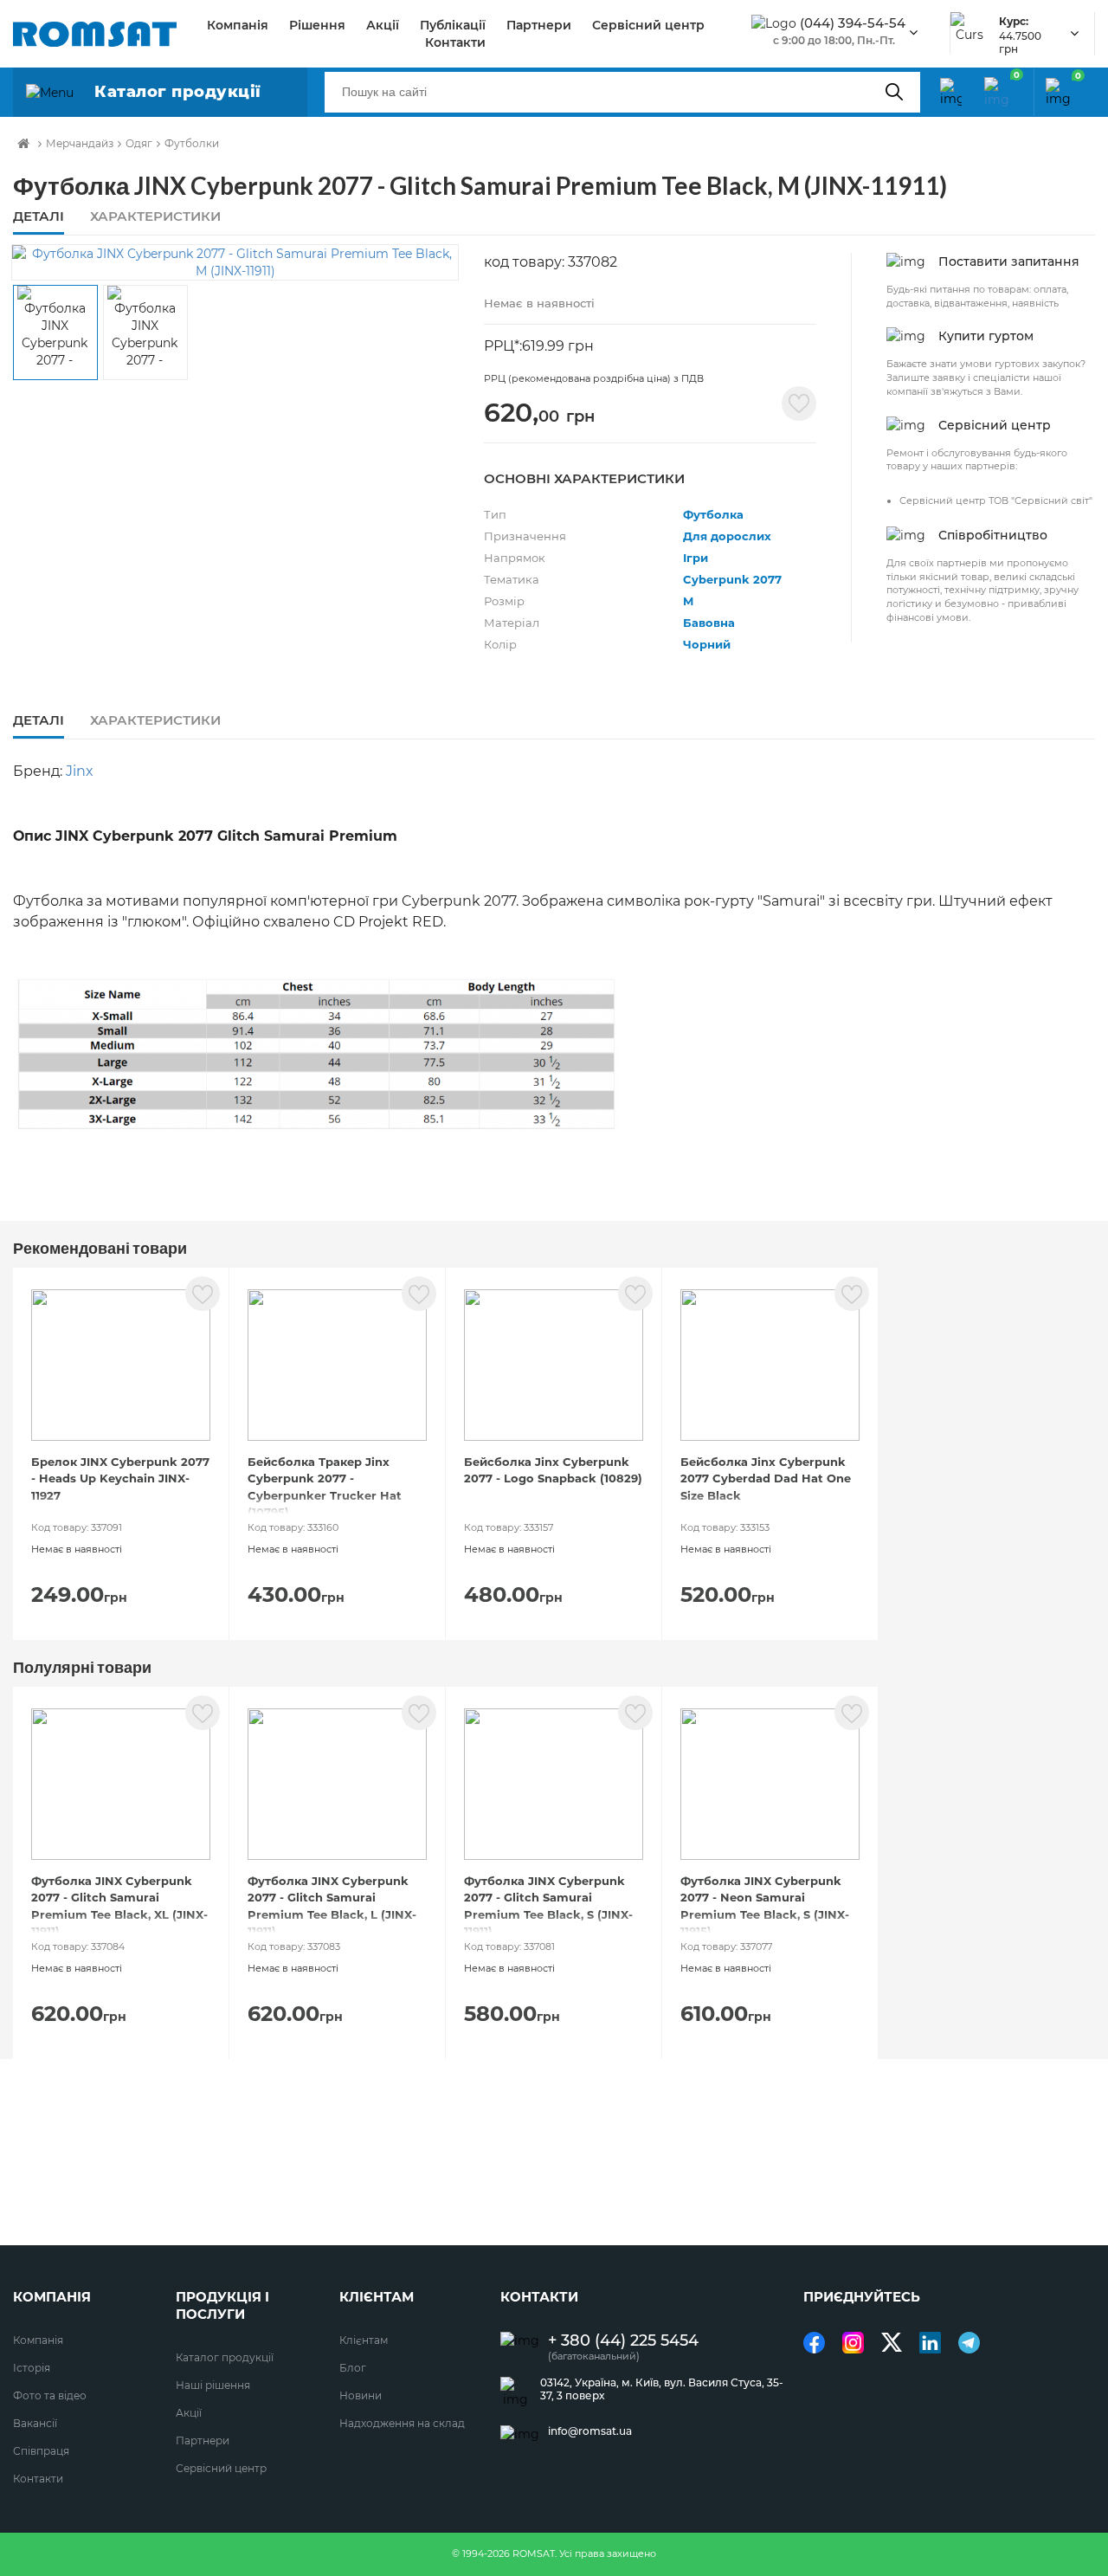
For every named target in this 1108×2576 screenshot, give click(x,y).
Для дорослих (727, 536)
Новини (361, 2395)
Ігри (696, 558)
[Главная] (23, 144)
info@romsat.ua (590, 2431)
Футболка (713, 514)
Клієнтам (364, 2340)
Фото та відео (50, 2395)
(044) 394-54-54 (853, 23)
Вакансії (35, 2423)
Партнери (539, 25)
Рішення (317, 25)
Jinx (80, 771)
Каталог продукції (225, 2357)
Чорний (707, 644)
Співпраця (41, 2451)
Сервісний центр (648, 25)
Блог (353, 2368)
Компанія (238, 25)
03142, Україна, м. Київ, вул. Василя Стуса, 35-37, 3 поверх (662, 2389)
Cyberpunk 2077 (732, 579)
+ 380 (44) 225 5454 (623, 2341)
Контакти (455, 42)
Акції (383, 25)
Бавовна (709, 623)
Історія (32, 2368)
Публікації (453, 25)
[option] (235, 262)
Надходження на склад (402, 2423)
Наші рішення (213, 2385)
